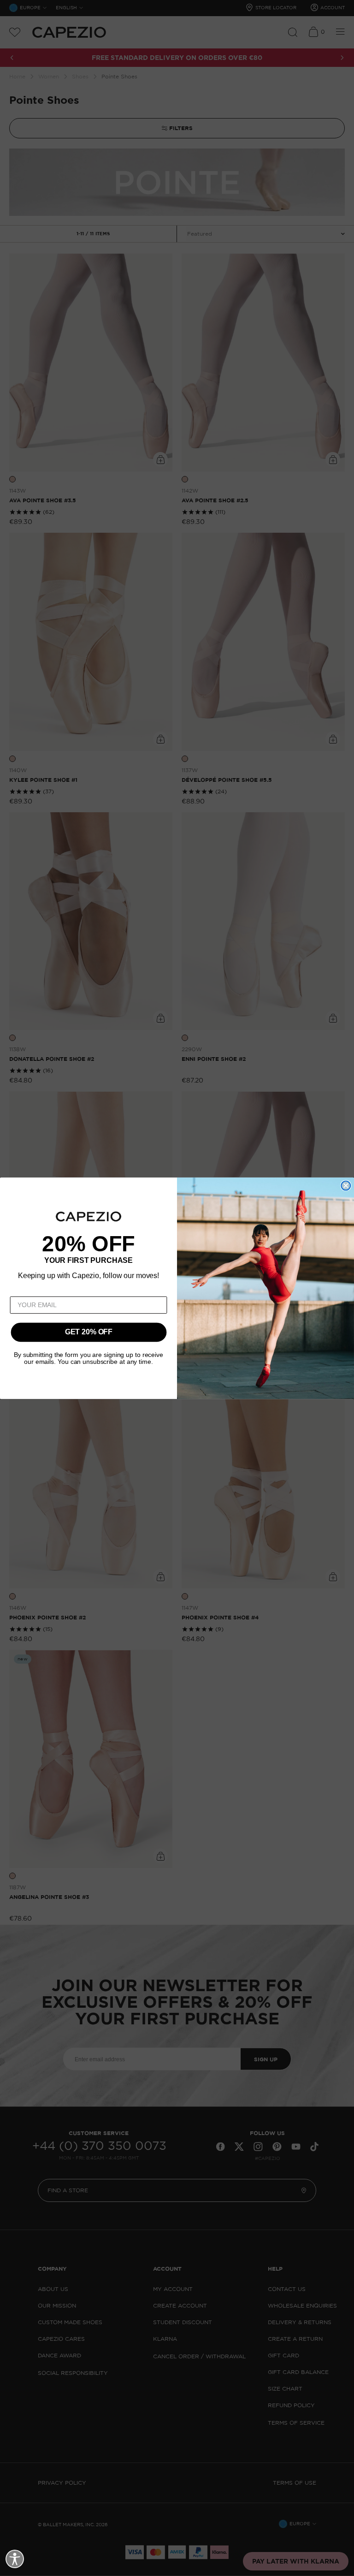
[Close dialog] (346, 1185)
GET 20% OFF (89, 1332)
